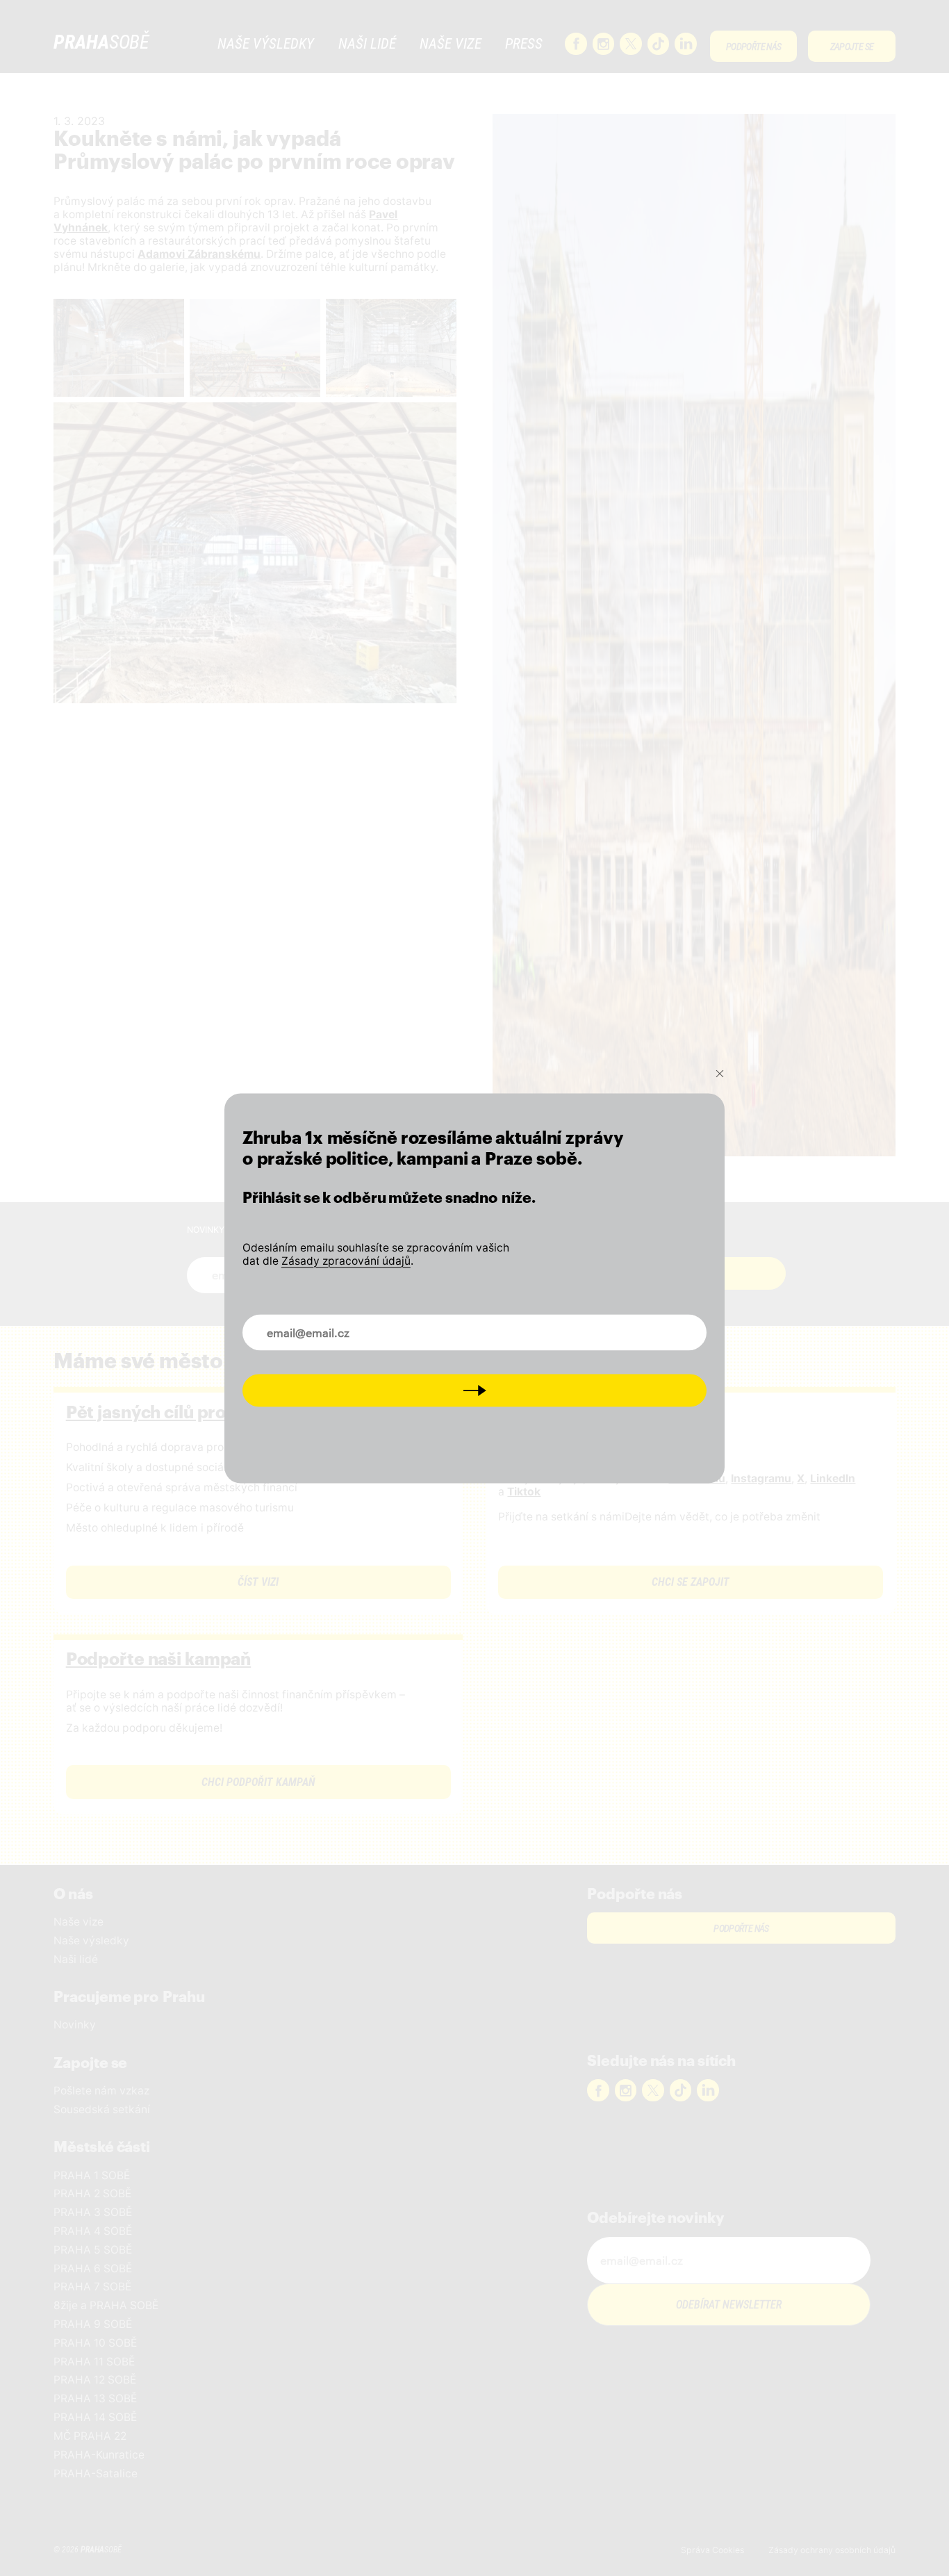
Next (475, 1390)
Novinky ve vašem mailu (317, 1324)
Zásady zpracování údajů (346, 1261)
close (720, 1074)
